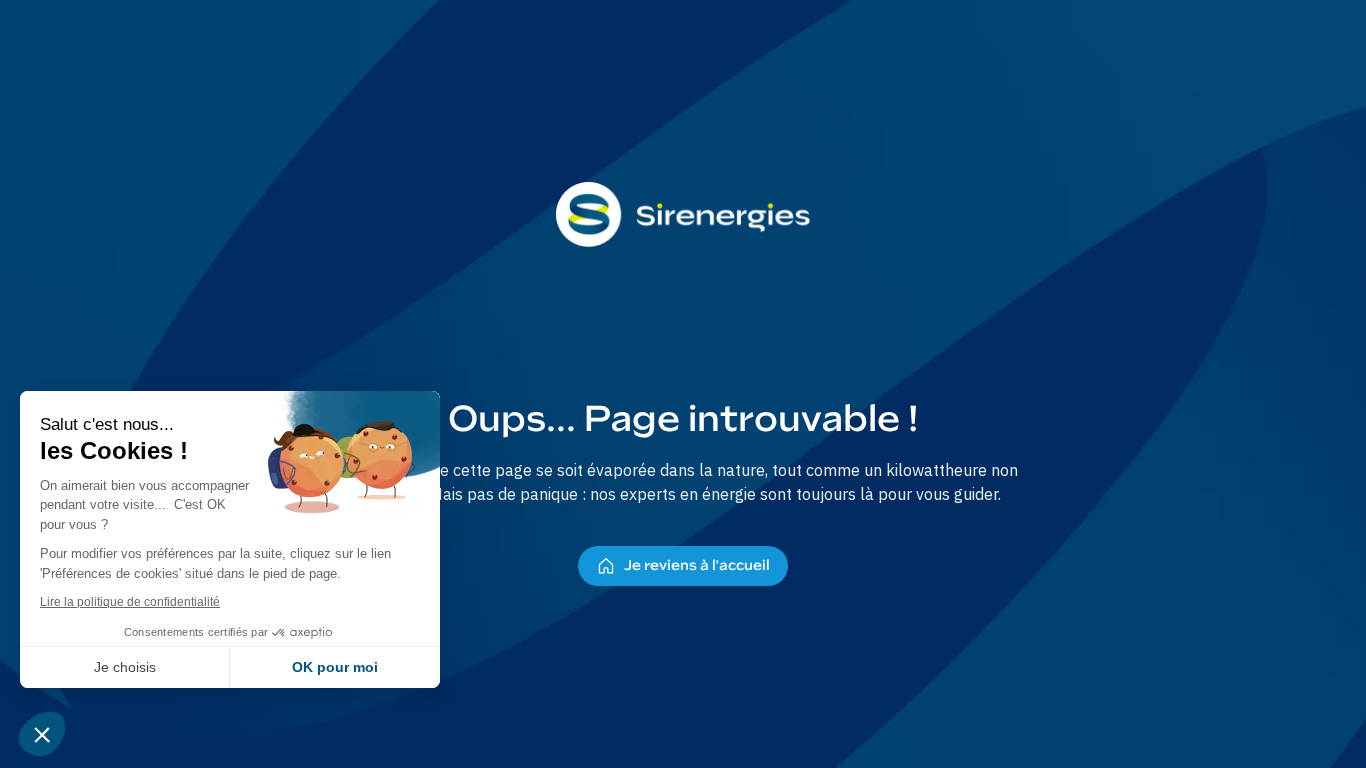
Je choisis (125, 667)
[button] (42, 734)
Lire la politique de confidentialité (130, 602)
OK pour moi (335, 667)
